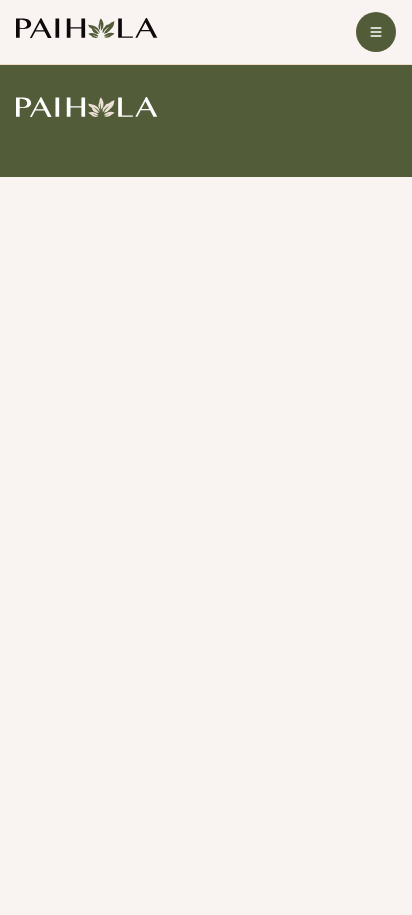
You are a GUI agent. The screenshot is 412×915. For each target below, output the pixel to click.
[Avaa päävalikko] (376, 32)
